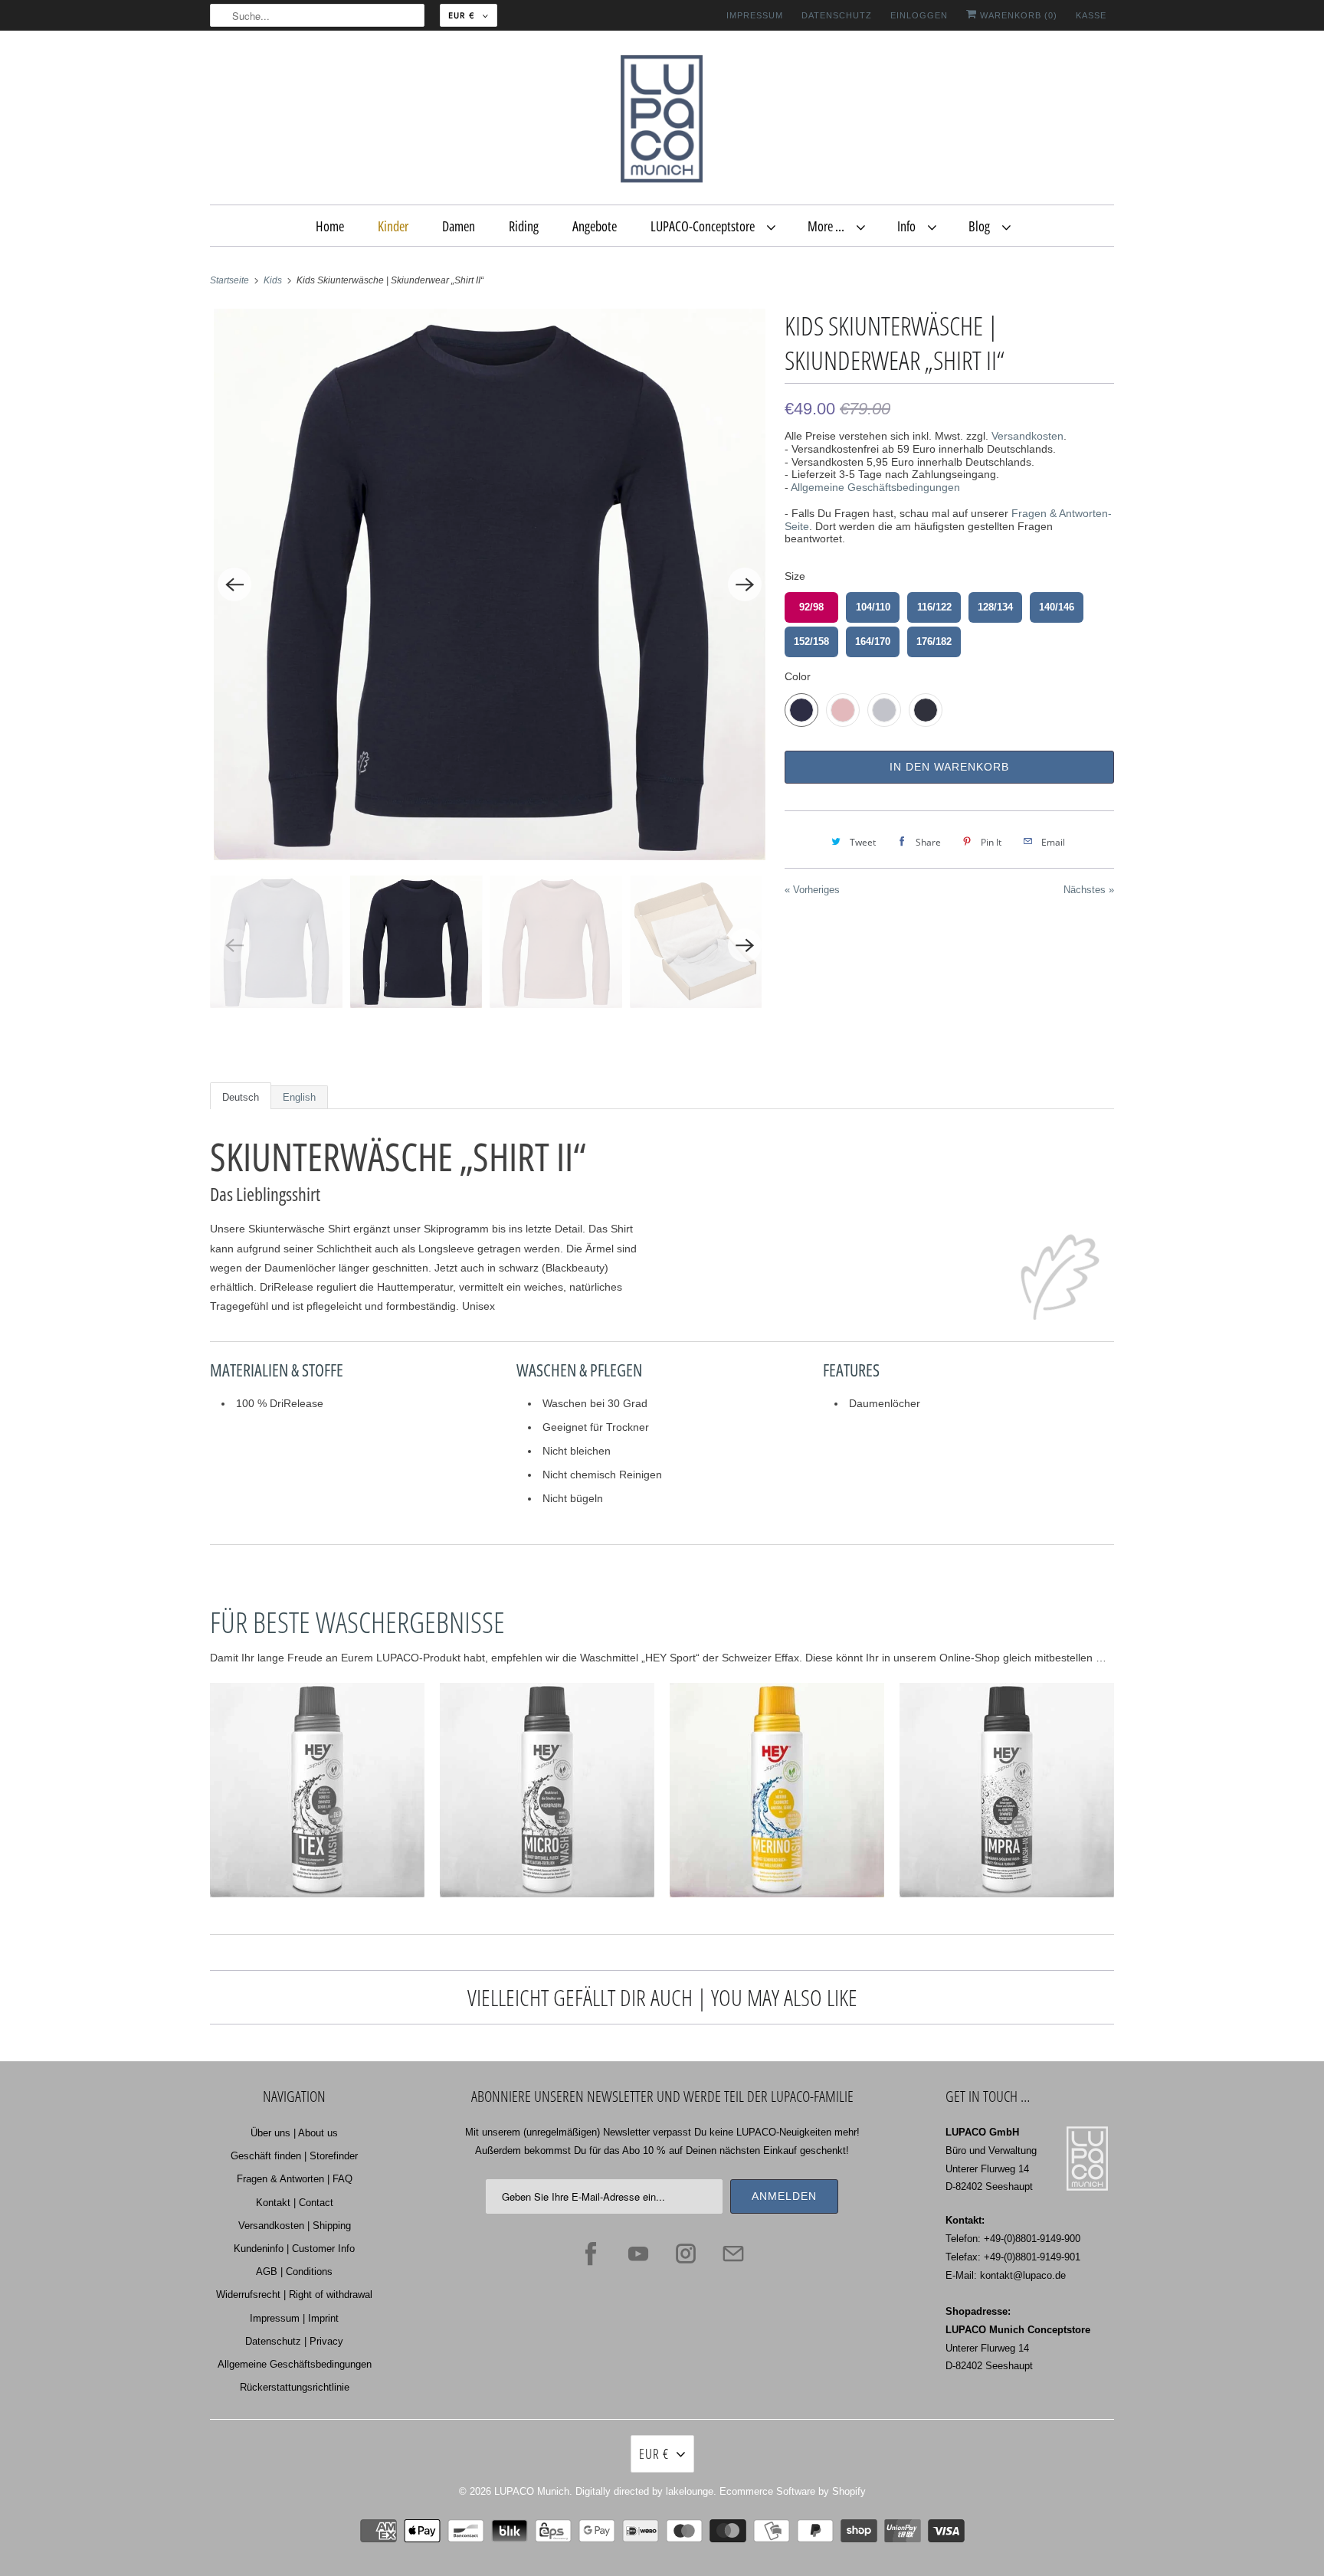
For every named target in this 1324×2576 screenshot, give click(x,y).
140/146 (1057, 607)
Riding (524, 226)
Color (798, 676)
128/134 (995, 607)
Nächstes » (1089, 890)
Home (330, 226)
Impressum (755, 15)
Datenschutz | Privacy (294, 2341)
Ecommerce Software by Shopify (793, 2491)
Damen (459, 226)
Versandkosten (1027, 436)
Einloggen (919, 15)
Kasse (1091, 15)
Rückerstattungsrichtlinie (295, 2387)
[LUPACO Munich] (662, 121)
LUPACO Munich (532, 2491)
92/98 (811, 607)
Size (795, 576)
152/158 (811, 642)
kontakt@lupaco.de (1023, 2275)
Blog (982, 226)
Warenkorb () (1017, 15)
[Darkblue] (490, 584)
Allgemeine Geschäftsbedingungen (875, 487)
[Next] (745, 584)
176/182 (934, 642)
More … (828, 226)
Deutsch (241, 1097)
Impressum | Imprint (294, 2318)
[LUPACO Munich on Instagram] (686, 2254)
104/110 (873, 607)
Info (909, 226)
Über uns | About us (294, 2133)
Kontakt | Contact (295, 2203)
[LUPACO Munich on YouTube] (638, 2254)
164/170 (873, 642)
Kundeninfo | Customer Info (294, 2249)
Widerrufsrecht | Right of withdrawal (294, 2295)
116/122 (934, 607)
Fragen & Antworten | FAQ (295, 2179)
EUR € (462, 15)
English (299, 1097)
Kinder (393, 226)
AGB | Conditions (294, 2272)
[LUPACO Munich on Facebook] (591, 2254)
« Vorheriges (812, 890)
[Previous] (234, 584)
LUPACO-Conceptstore (705, 226)
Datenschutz (837, 15)
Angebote (595, 226)
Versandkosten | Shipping (295, 2226)
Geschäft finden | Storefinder (294, 2156)
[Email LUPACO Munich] (733, 2254)
